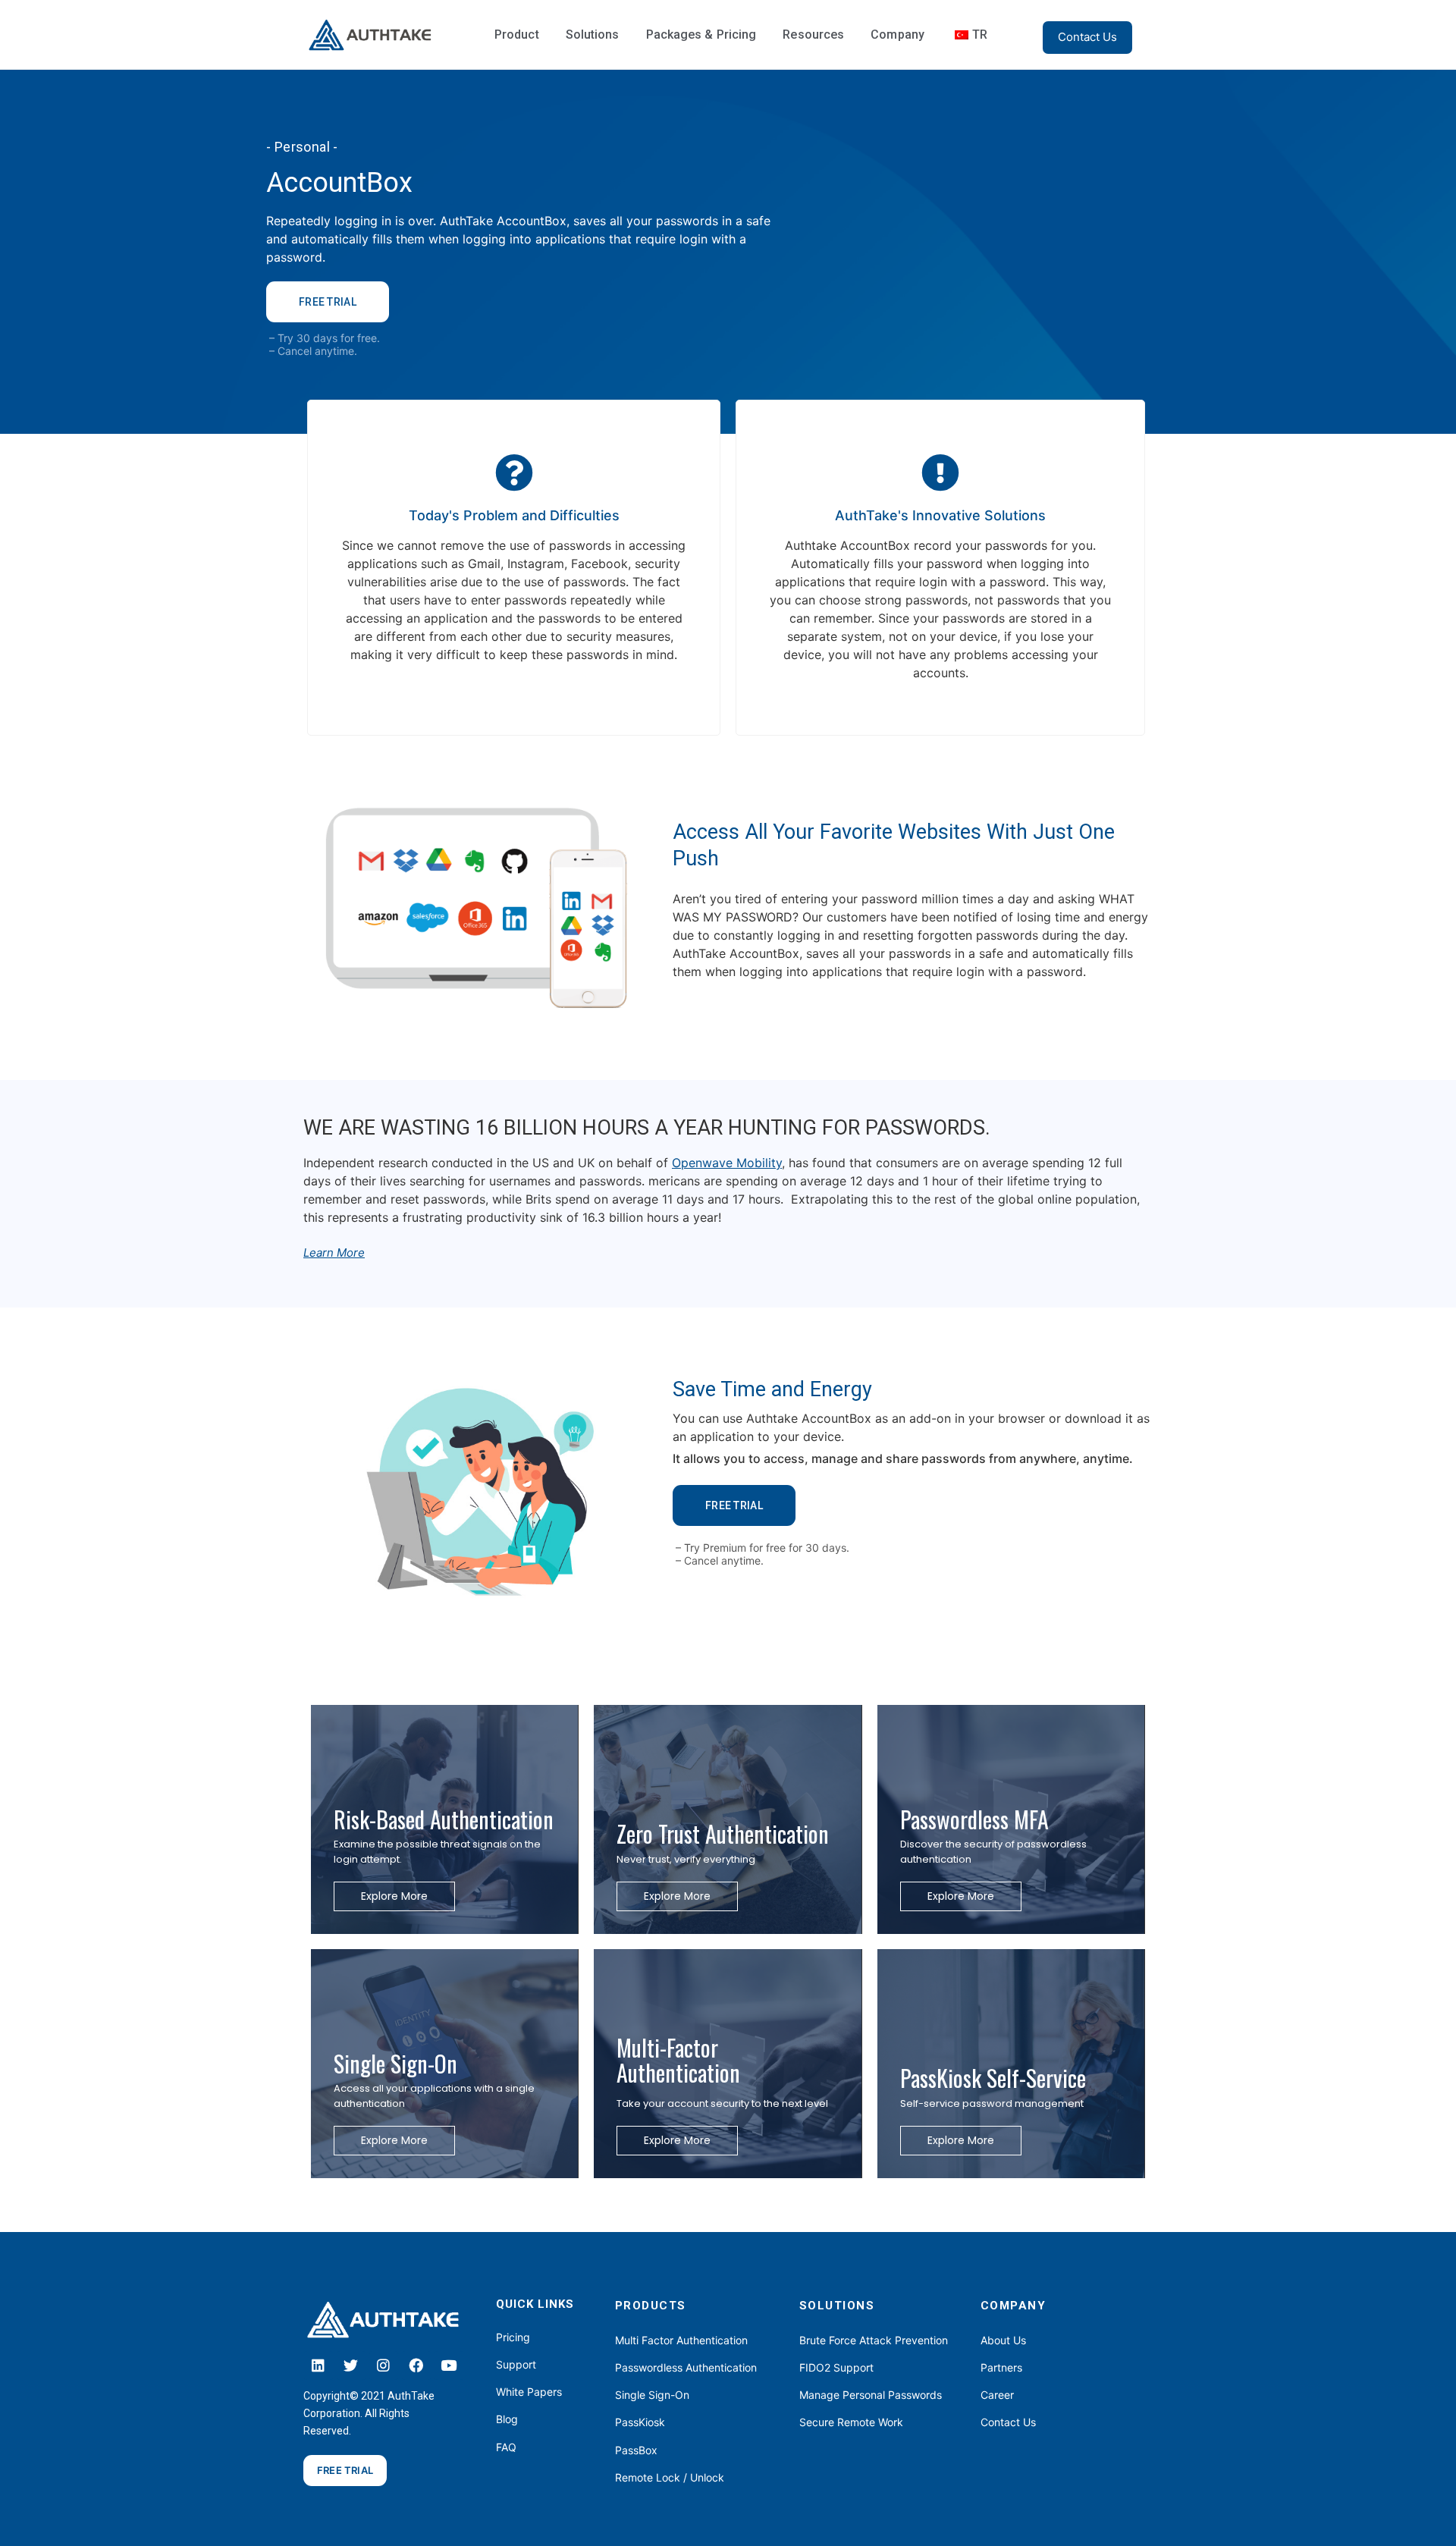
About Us (1003, 2340)
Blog (507, 2419)
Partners (1001, 2367)
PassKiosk (640, 2422)
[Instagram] (384, 2365)
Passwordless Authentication (686, 2367)
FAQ (506, 2447)
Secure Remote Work (851, 2422)
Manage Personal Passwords (871, 2395)
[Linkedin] (318, 2365)
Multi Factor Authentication (681, 2340)
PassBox (636, 2450)
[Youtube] (449, 2365)
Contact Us (1008, 2422)
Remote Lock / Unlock (670, 2477)
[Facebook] (416, 2365)
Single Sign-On (652, 2395)
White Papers (529, 2392)
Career (997, 2395)
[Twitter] (351, 2365)
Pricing (513, 2337)
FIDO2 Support (836, 2367)
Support (516, 2364)
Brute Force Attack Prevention (874, 2340)
